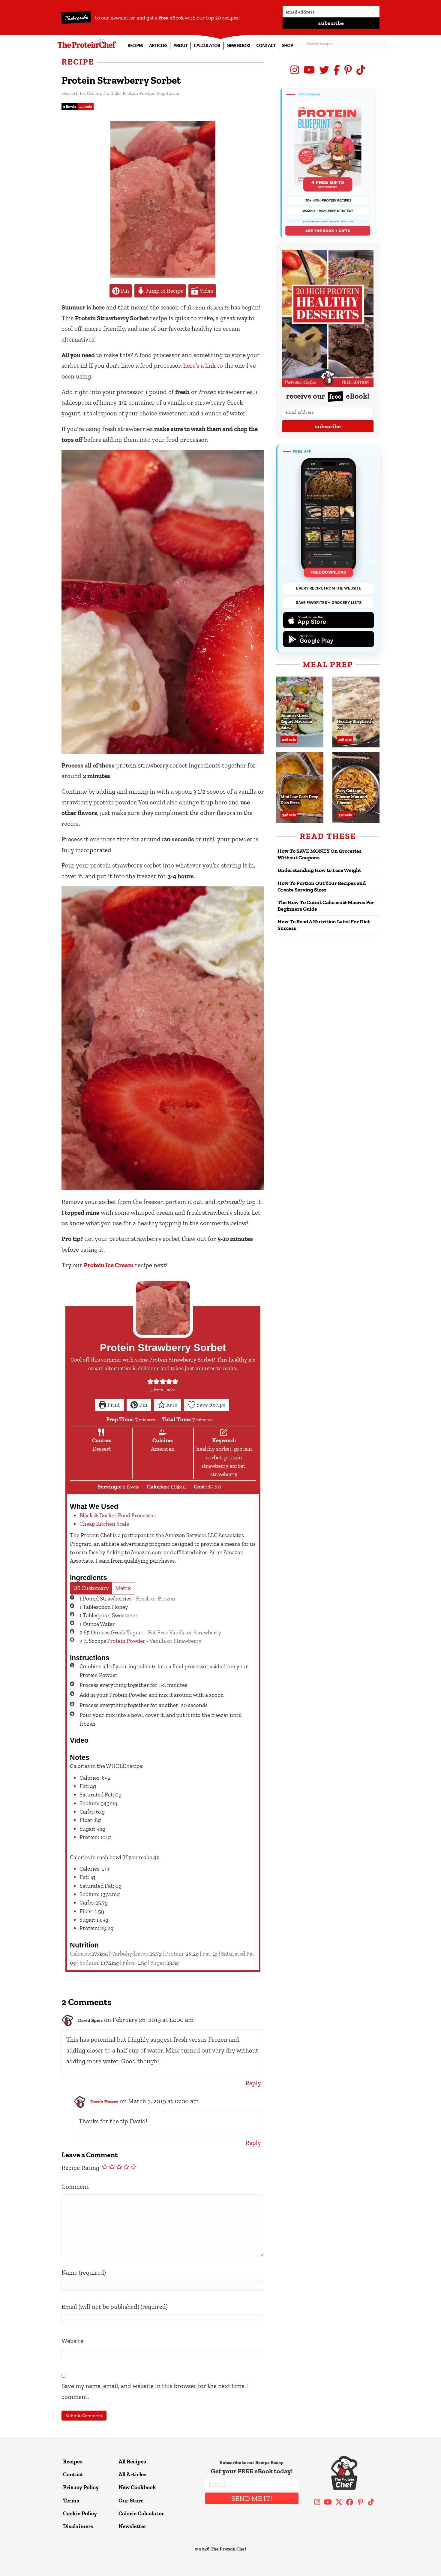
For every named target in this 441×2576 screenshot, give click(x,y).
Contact (266, 45)
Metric (123, 1588)
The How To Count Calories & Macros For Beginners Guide (326, 906)
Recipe (78, 62)
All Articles (132, 2474)
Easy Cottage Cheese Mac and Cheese (352, 797)
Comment (75, 2187)
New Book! (238, 45)
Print (113, 1405)
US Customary (91, 1588)
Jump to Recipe (164, 291)
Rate (171, 1405)
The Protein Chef (228, 2549)
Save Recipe (210, 1405)
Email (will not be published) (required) (115, 2307)
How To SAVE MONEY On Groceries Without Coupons (319, 854)
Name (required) (84, 2272)
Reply (253, 2083)
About (180, 45)
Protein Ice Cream (109, 1265)
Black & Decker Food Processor (118, 1515)
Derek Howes (104, 2102)
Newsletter (132, 2526)
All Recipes (132, 2461)
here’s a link (199, 365)
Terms (71, 2501)
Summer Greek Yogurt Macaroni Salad (296, 721)
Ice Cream (90, 93)
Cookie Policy (80, 2513)
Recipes (135, 45)
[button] (331, 23)
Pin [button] (124, 291)
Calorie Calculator (141, 2513)
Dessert (70, 93)
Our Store (131, 2501)
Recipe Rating (81, 2168)
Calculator (207, 45)
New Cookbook (137, 2487)
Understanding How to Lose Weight (319, 870)
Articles (158, 45)
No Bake (112, 93)
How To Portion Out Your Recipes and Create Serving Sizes (322, 886)
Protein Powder (139, 93)
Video (206, 291)
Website (72, 2341)
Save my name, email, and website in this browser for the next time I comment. (155, 2391)
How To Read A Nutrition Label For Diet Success (324, 925)
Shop (287, 45)
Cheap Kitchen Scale (104, 1524)
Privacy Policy (81, 2487)
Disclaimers (78, 2526)
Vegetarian (168, 93)
